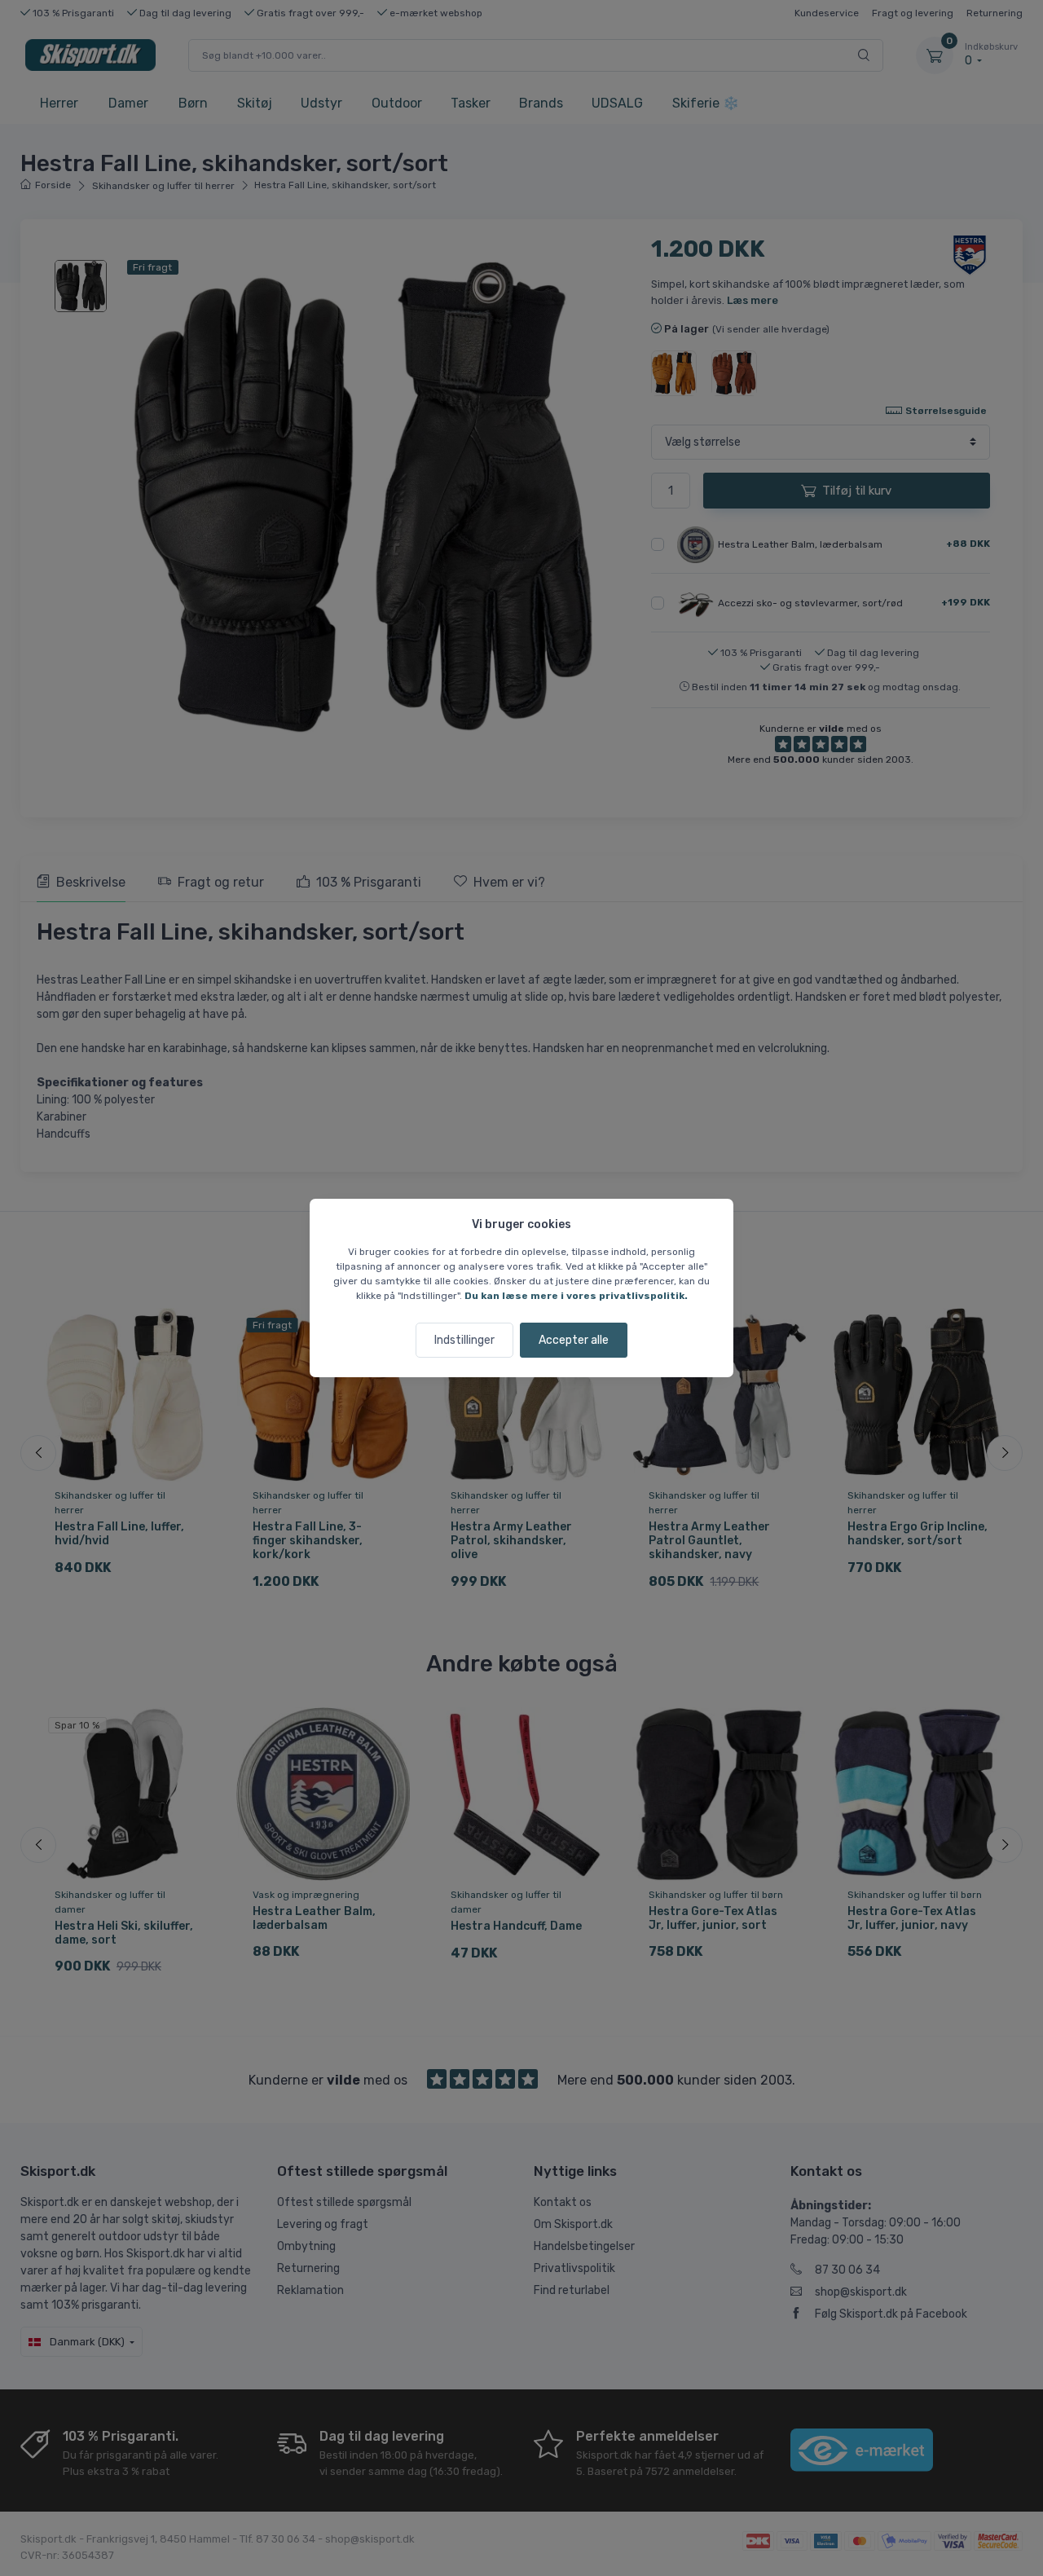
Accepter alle (574, 1340)
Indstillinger (464, 1340)
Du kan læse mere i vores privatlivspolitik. (576, 1296)
